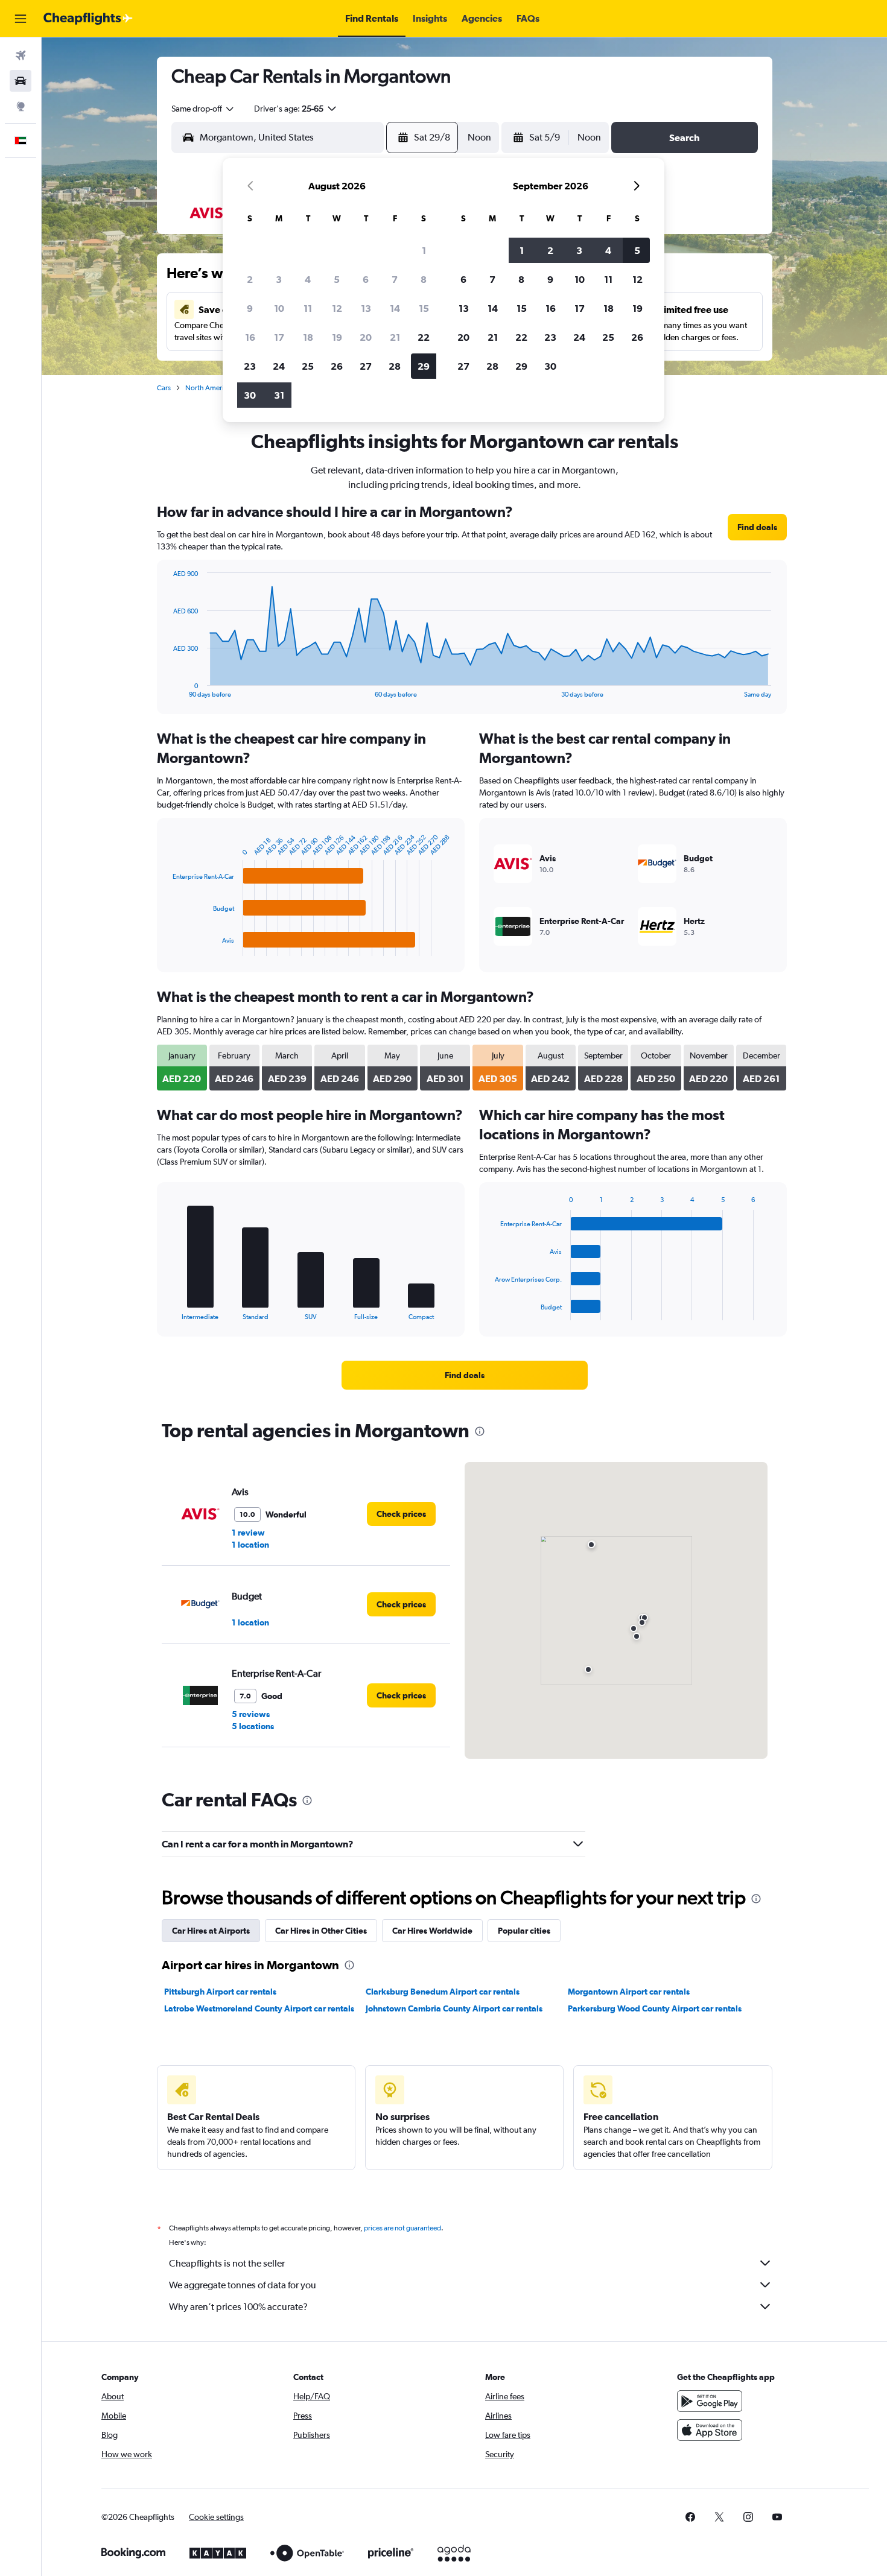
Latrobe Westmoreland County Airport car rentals (259, 2008)
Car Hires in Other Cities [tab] (321, 1931)
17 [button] (279, 337)
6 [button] (366, 279)
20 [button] (366, 337)
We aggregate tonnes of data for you (243, 2285)
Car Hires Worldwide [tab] (432, 1931)
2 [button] (250, 279)
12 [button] (337, 308)
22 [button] (424, 337)
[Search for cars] (21, 81)
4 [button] (308, 279)
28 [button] (395, 366)
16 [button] (250, 337)
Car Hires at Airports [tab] (211, 1931)
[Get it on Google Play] (710, 2401)
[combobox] (203, 109)
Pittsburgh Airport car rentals (220, 1992)
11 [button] (308, 308)
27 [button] (366, 366)
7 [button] (395, 279)
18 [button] (308, 337)
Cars (164, 388)
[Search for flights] (21, 55)
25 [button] (308, 366)
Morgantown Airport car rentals (629, 1992)
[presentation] (480, 1431)
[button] (21, 19)
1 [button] (424, 250)
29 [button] (424, 366)
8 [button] (424, 279)
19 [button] (337, 337)
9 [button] (250, 308)
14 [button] (395, 308)
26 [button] (337, 366)
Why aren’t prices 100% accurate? (238, 2307)
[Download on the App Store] (710, 2430)
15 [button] (424, 308)
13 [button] (366, 308)
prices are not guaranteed (402, 2228)
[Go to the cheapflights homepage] (88, 19)
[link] (757, 527)
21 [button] (395, 337)
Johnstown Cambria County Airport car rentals (454, 2008)
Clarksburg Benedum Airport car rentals (443, 1992)
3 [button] (279, 279)
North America (208, 388)
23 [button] (250, 366)
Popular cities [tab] (524, 1931)
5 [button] (337, 279)
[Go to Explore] (21, 106)
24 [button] (279, 366)
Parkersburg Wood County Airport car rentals (655, 2008)
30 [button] (250, 395)
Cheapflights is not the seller (227, 2263)
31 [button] (279, 395)
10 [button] (279, 308)
